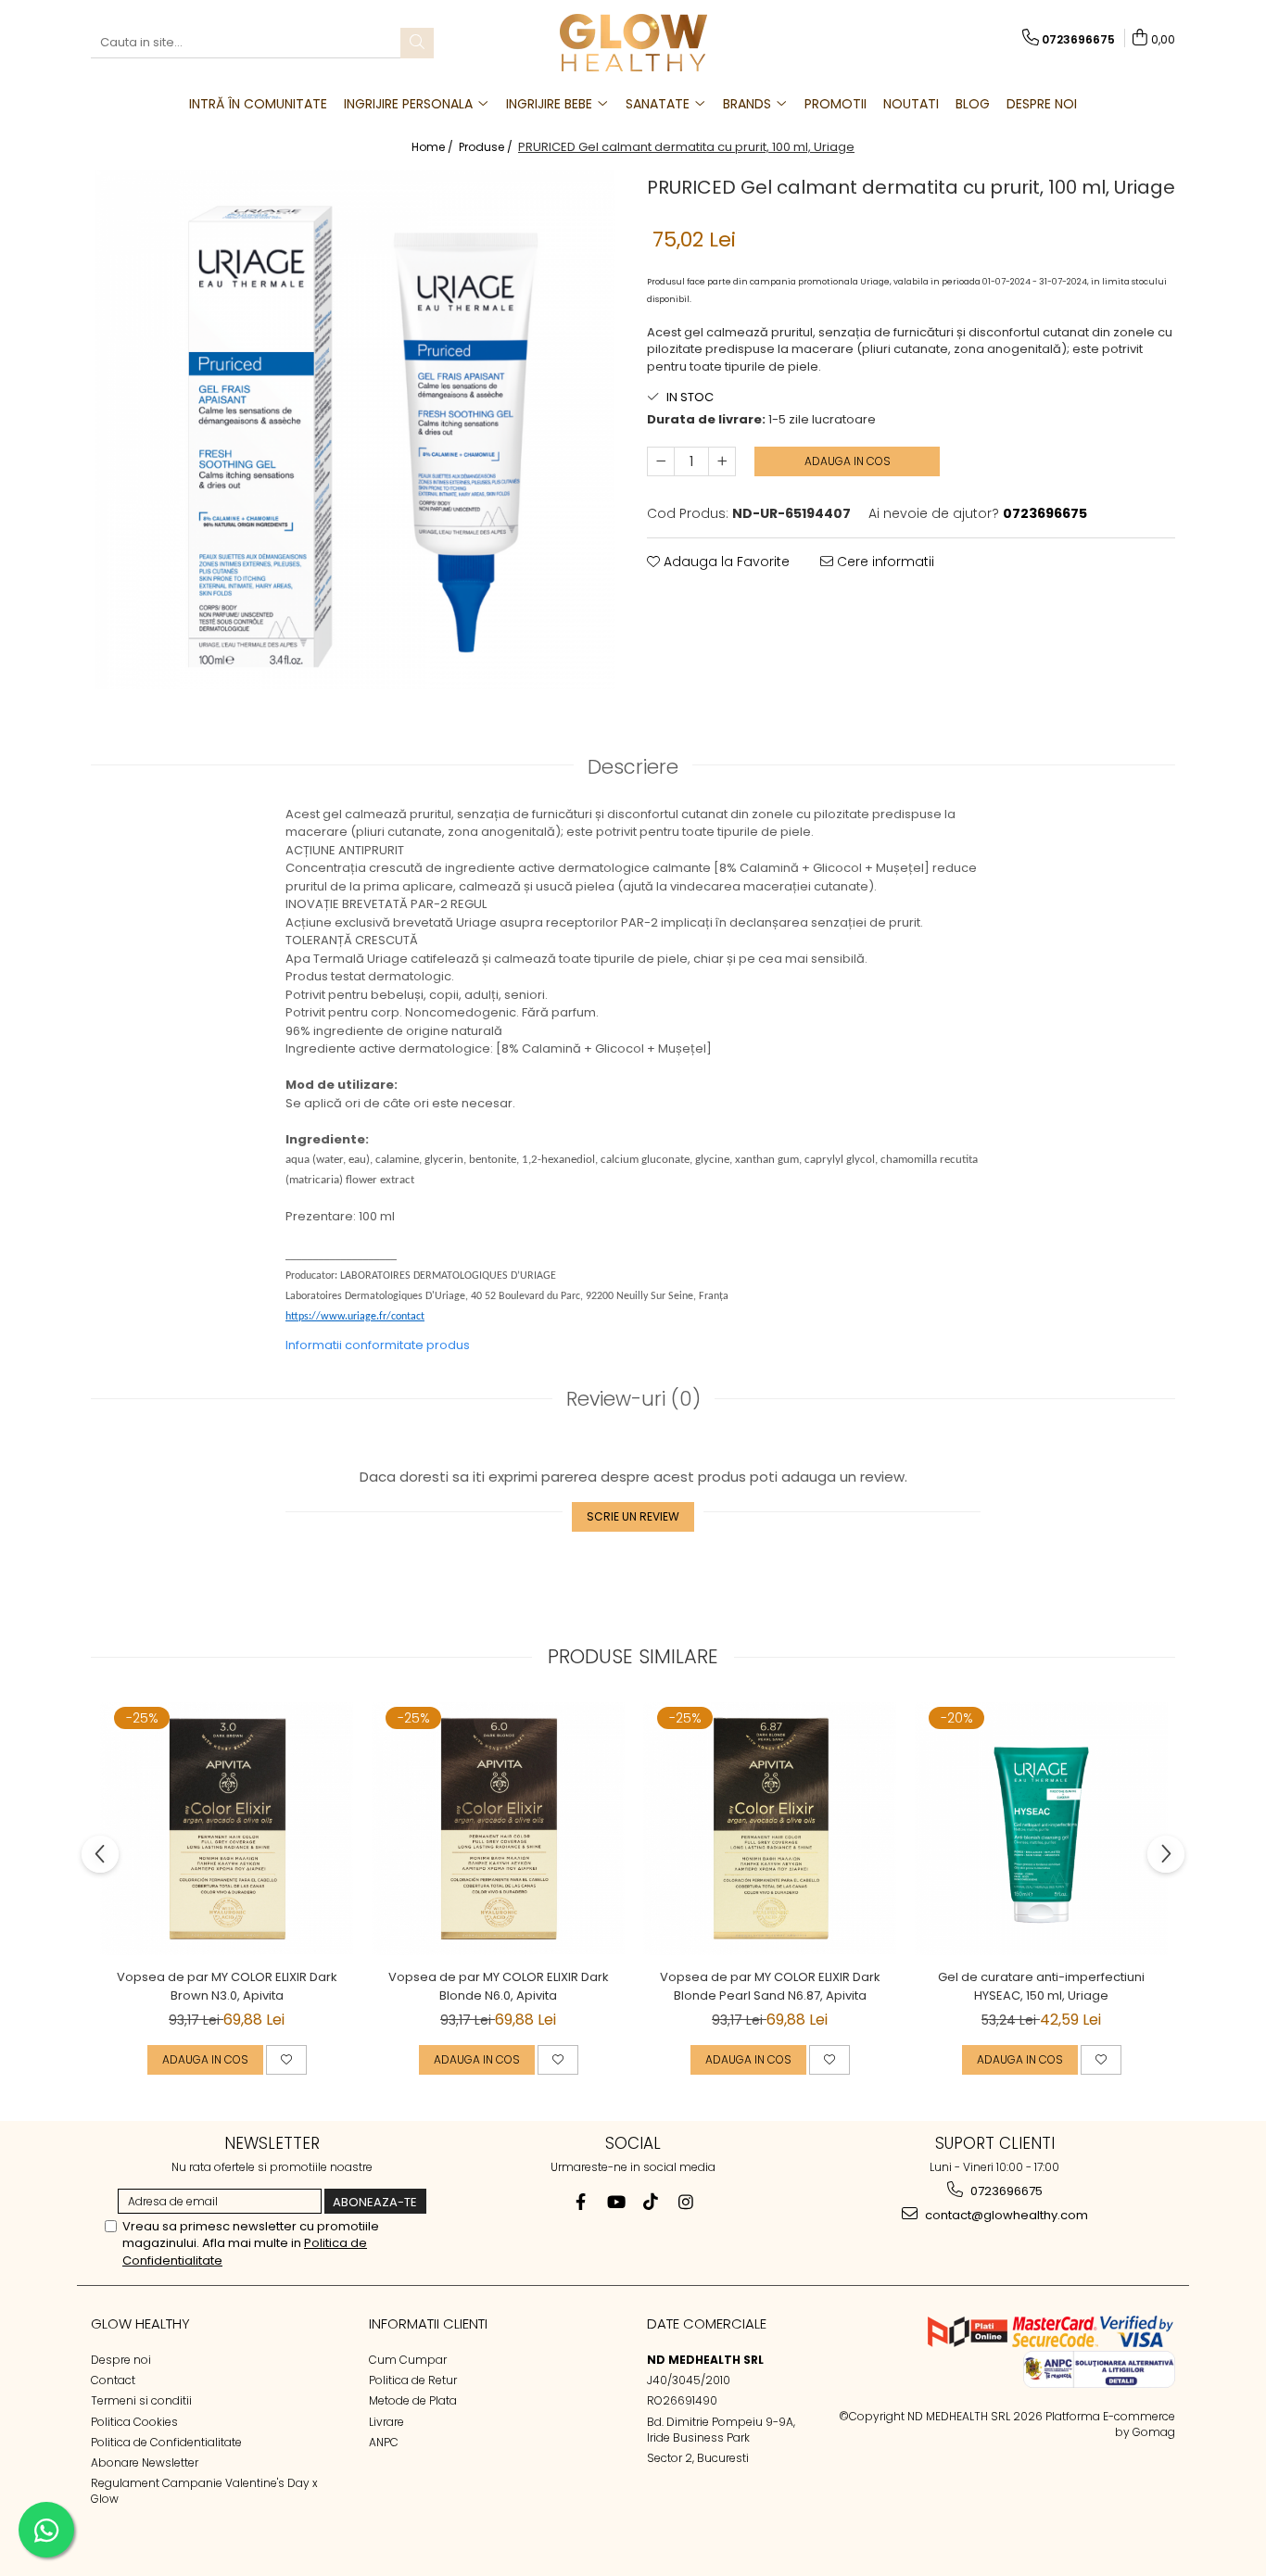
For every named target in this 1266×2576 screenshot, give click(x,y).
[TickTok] (651, 2202)
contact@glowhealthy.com (1005, 2215)
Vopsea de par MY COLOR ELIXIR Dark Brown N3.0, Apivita (227, 1986)
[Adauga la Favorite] (286, 2060)
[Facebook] (581, 2202)
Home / (434, 147)
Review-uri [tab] (633, 1399)
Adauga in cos (848, 461)
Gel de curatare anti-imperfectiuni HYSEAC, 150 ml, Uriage (1041, 1986)
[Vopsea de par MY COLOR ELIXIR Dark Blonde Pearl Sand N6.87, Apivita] (770, 1829)
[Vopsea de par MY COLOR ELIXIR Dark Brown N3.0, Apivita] (227, 1829)
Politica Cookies (134, 2422)
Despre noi (121, 2360)
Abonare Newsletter (145, 2462)
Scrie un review (633, 1516)
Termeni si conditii (141, 2400)
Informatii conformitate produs (378, 1345)
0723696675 (1005, 2191)
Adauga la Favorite (725, 562)
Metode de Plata (413, 2400)
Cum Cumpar (408, 2360)
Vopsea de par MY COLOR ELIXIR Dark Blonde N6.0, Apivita (499, 1986)
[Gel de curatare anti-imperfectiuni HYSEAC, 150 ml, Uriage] (1041, 1829)
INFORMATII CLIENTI (428, 2323)
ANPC (384, 2442)
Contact (113, 2380)
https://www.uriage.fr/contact (355, 1317)
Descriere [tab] (633, 767)
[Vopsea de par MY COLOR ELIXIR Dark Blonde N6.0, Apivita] (498, 1829)
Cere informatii (884, 562)
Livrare (386, 2422)
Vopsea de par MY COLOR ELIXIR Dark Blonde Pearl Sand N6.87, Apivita (770, 1986)
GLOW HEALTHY (140, 2323)
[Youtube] (616, 2202)
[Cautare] (417, 43)
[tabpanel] (355, 430)
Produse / (487, 147)
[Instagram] (686, 2202)
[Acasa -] (633, 43)
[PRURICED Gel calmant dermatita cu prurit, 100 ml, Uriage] (355, 430)
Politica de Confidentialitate (166, 2442)
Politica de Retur (413, 2380)
